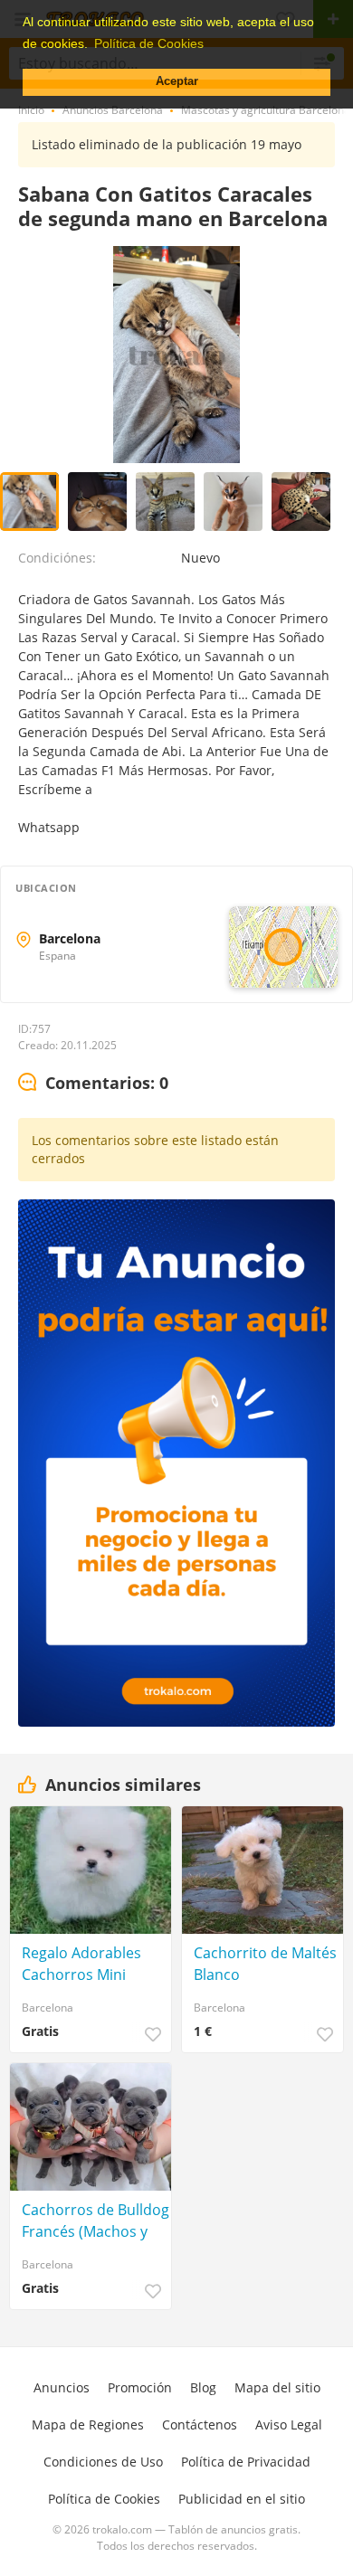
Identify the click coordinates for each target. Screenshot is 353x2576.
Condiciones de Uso (103, 2462)
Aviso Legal (289, 2424)
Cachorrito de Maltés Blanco (265, 1964)
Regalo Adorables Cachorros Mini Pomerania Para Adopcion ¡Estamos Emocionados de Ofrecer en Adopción (92, 1964)
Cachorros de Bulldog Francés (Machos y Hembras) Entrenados (95, 2221)
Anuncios (62, 2387)
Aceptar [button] (177, 81)
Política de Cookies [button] (149, 43)
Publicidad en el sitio (242, 2499)
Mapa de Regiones (88, 2424)
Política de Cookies (104, 2499)
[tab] (93, 1084)
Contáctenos (200, 2424)
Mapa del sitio (277, 2387)
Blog (203, 2387)
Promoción (140, 2387)
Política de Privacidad (246, 2462)
